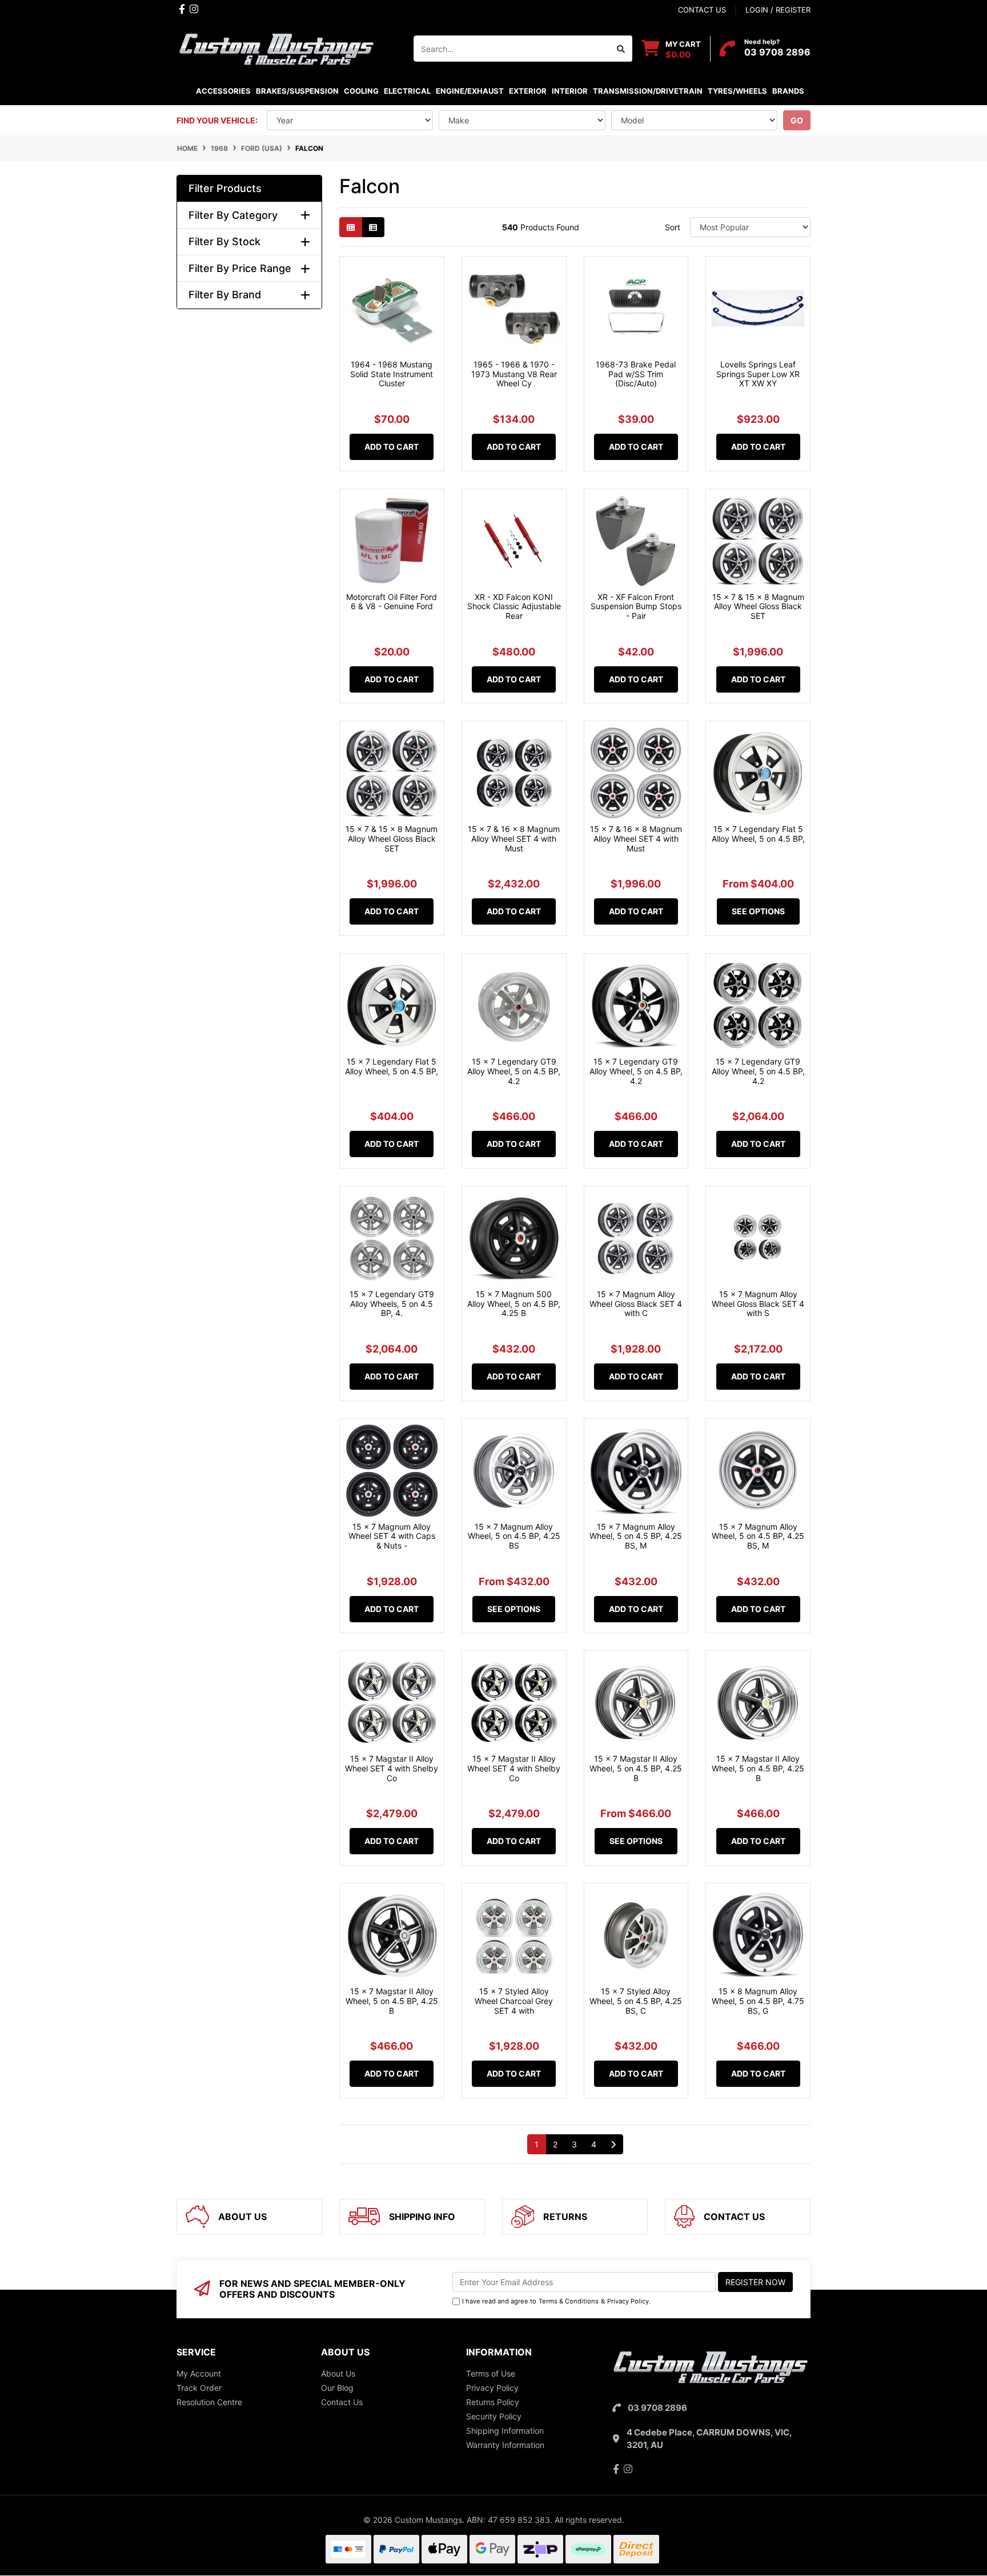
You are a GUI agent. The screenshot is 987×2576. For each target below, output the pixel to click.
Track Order (199, 2388)
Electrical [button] (407, 91)
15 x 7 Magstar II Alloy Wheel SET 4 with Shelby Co (392, 1768)
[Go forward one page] (613, 2145)
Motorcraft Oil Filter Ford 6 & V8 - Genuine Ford (392, 602)
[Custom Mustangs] (276, 48)
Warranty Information (505, 2445)
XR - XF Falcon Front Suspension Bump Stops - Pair (636, 607)
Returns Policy (493, 2402)
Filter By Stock (224, 241)
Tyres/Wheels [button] (737, 91)
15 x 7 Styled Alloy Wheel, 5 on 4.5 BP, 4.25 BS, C (636, 2001)
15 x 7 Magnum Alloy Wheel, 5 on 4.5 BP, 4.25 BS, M (636, 1536)
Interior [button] (570, 91)
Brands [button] (788, 91)
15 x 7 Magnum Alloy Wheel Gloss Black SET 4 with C (636, 1304)
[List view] (373, 227)
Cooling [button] (361, 91)
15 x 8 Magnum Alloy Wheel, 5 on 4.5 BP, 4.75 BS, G (758, 2001)
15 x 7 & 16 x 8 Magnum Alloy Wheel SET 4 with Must (514, 839)
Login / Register (778, 10)
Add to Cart (392, 447)
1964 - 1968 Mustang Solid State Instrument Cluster (392, 374)
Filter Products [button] (225, 188)
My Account (199, 2373)
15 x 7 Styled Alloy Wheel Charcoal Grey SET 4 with (514, 2001)
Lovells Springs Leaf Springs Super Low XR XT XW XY (758, 374)
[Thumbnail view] (351, 227)
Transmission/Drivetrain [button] (648, 91)
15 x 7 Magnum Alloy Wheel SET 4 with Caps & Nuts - (392, 1536)
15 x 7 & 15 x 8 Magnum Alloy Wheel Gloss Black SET (758, 607)
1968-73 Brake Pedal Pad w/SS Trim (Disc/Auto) (636, 374)
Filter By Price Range (240, 268)
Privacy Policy (628, 2301)
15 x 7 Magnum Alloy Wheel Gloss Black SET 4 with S (758, 1304)
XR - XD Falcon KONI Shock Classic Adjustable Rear (514, 607)
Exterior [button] (528, 91)
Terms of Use (491, 2373)
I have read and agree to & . (556, 2301)
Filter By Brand (225, 295)
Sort (673, 227)
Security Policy (494, 2416)
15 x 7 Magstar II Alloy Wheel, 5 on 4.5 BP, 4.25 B (636, 1768)
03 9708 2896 (777, 52)
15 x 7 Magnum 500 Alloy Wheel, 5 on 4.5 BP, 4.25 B (514, 1304)
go (797, 120)
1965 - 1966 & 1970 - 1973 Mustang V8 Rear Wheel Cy (514, 374)
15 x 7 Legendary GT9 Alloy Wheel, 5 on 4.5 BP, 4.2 (514, 1071)
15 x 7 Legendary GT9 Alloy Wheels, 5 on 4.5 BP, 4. (392, 1304)
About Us (338, 2373)
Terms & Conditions (569, 2301)
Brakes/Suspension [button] (297, 91)
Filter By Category (233, 215)
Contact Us (342, 2402)
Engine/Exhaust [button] (470, 91)
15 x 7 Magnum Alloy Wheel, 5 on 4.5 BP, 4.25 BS (514, 1536)
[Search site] (621, 49)
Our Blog (337, 2388)
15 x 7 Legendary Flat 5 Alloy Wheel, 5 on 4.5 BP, (758, 834)
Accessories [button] (223, 91)
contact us (702, 10)
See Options (758, 911)
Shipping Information (505, 2431)
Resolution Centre (209, 2402)
